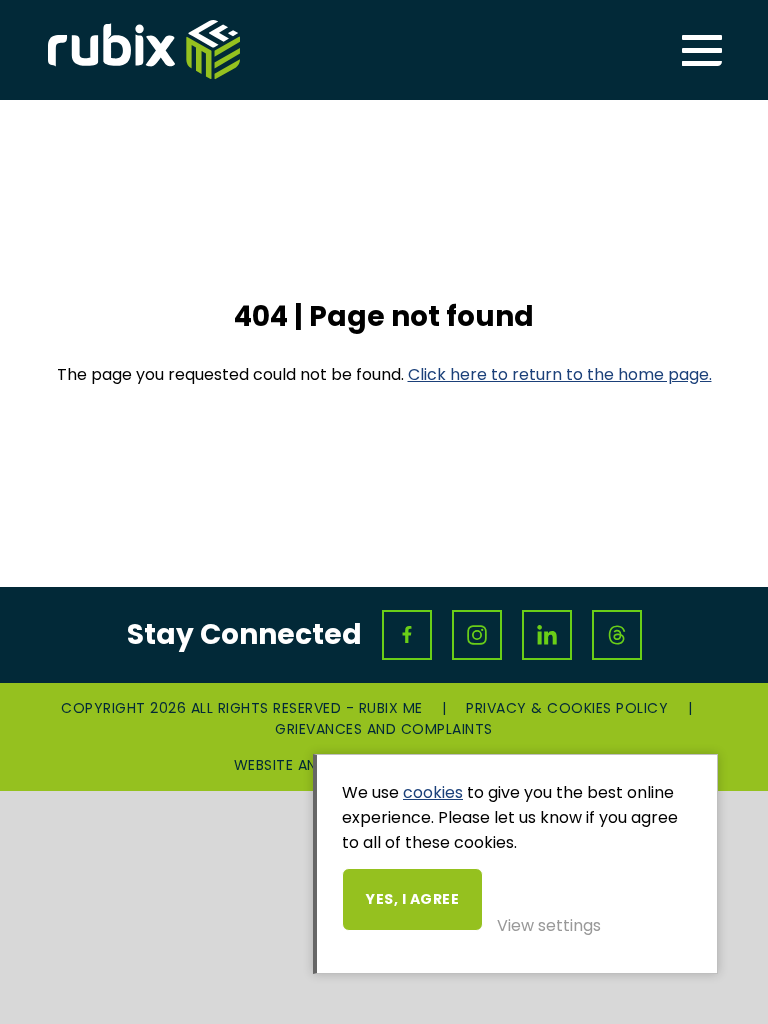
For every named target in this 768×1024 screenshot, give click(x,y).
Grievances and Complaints (384, 729)
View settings (549, 925)
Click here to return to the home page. (560, 374)
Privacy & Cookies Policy (567, 708)
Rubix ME (144, 50)
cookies (433, 792)
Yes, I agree (412, 899)
